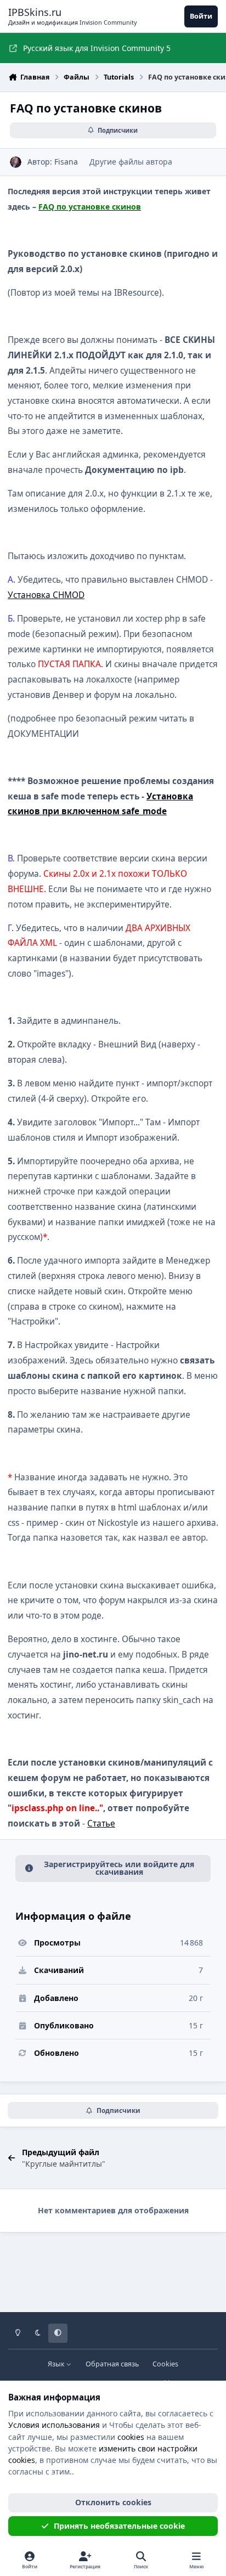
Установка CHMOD (46, 595)
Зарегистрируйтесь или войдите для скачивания (119, 1868)
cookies (131, 2437)
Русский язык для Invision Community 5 (97, 48)
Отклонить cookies (113, 2502)
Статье (101, 1824)
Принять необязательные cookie (119, 2526)
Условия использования (54, 2425)
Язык (57, 2364)
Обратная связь (112, 2364)
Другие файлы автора (131, 162)
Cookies (165, 2364)
